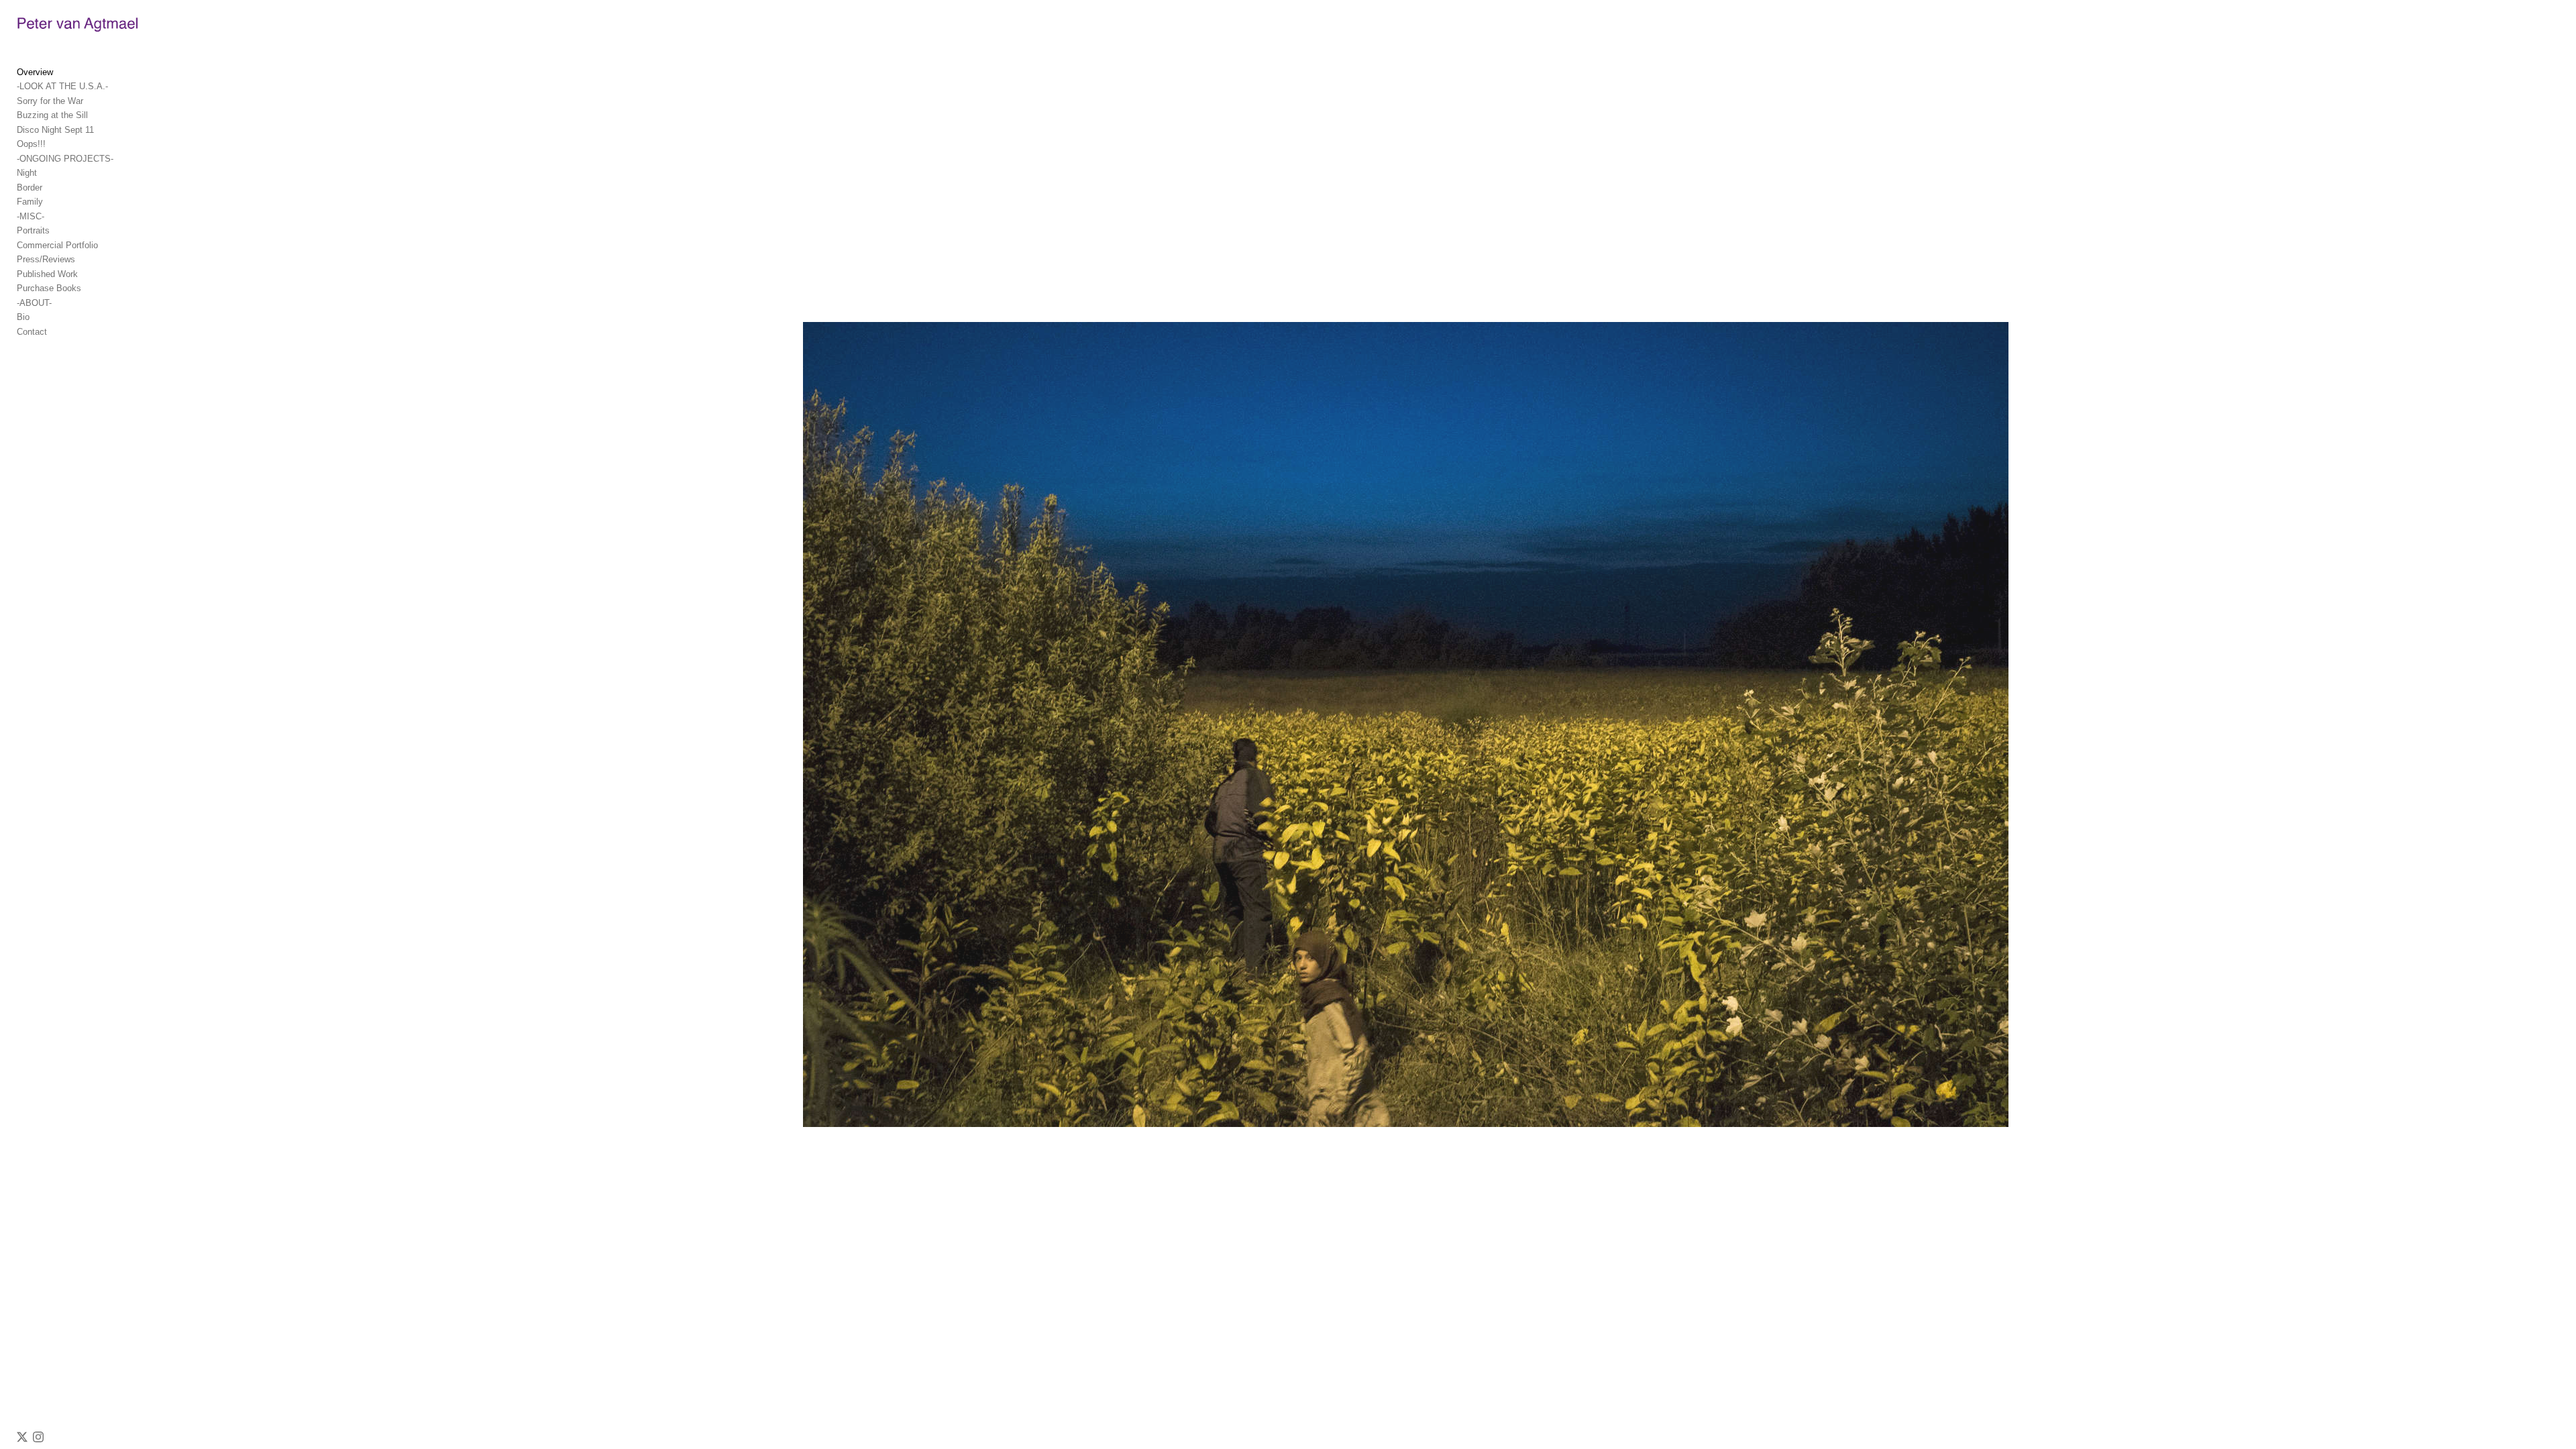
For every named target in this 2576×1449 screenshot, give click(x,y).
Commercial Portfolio (57, 245)
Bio (23, 317)
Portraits (33, 230)
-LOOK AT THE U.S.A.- (62, 86)
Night (27, 173)
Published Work (47, 274)
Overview (35, 72)
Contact (32, 332)
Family (30, 202)
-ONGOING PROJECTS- (65, 159)
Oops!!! (31, 144)
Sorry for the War (50, 101)
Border (30, 187)
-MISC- (31, 216)
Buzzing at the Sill (52, 115)
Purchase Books (49, 288)
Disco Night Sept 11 (55, 130)
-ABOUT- (34, 303)
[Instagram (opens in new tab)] (38, 1437)
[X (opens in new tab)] (22, 1437)
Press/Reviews (46, 259)
